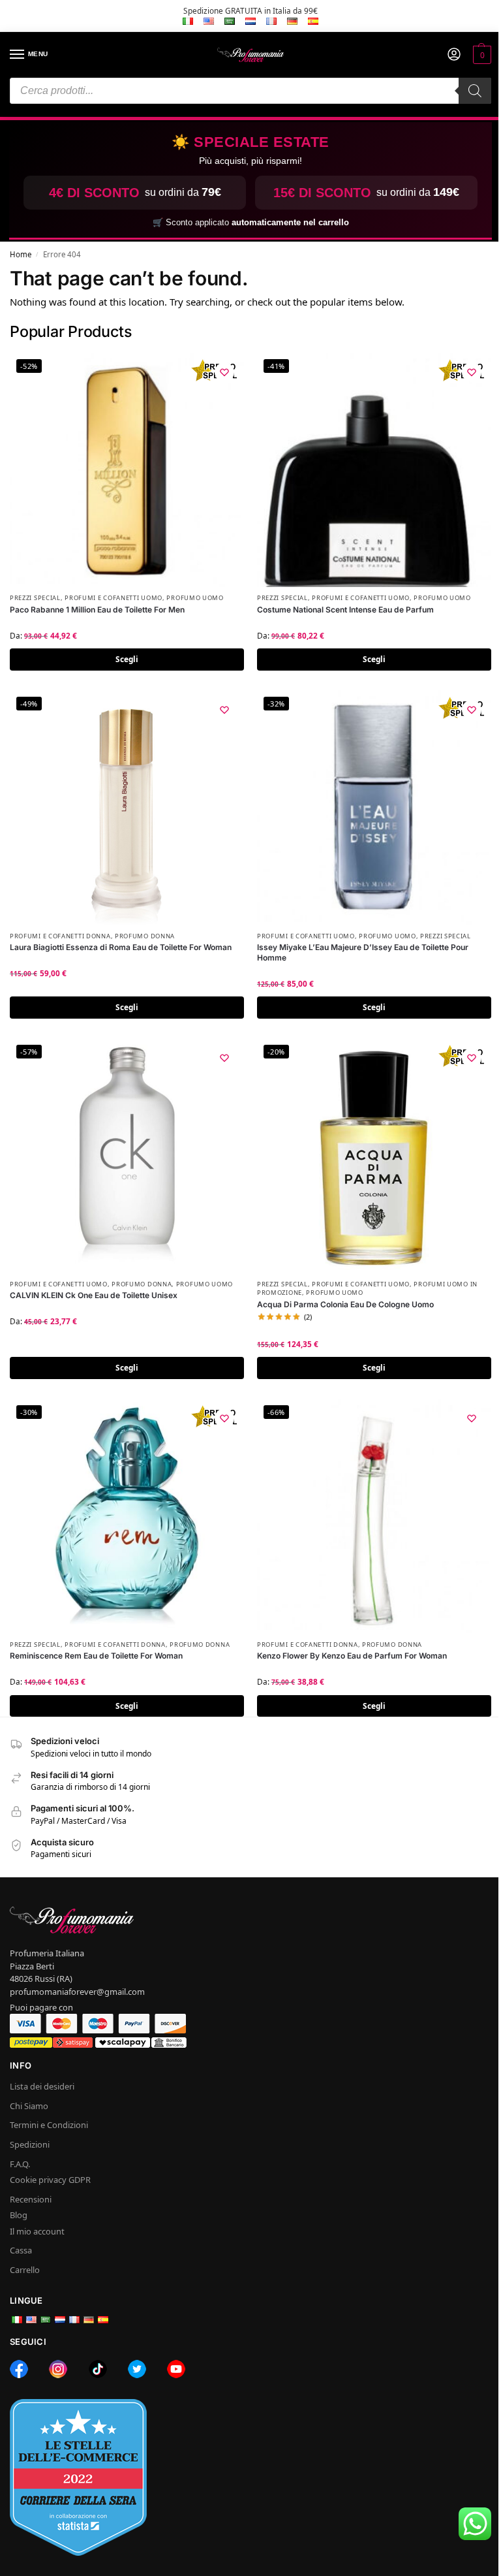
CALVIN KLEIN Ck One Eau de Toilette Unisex (94, 1295)
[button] (480, 55)
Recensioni (31, 2199)
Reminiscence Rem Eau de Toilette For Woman (96, 1656)
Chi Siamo (29, 2106)
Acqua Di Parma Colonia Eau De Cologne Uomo (345, 1304)
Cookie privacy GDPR (50, 2180)
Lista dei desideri (42, 2086)
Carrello (25, 2270)
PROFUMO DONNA (145, 936)
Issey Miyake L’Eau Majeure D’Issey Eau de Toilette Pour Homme (363, 952)
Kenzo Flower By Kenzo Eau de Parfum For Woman (352, 1656)
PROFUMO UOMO (195, 598)
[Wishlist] (224, 372)
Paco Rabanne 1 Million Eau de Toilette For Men (97, 610)
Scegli (127, 659)
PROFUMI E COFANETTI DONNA (60, 936)
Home (21, 254)
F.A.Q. (20, 2164)
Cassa (21, 2250)
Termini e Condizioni (49, 2125)
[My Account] (454, 55)
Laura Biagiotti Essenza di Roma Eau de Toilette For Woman (121, 947)
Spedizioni (30, 2144)
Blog (19, 2215)
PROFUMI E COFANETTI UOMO (114, 598)
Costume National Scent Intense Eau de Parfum (345, 610)
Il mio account (37, 2231)
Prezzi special (35, 598)
